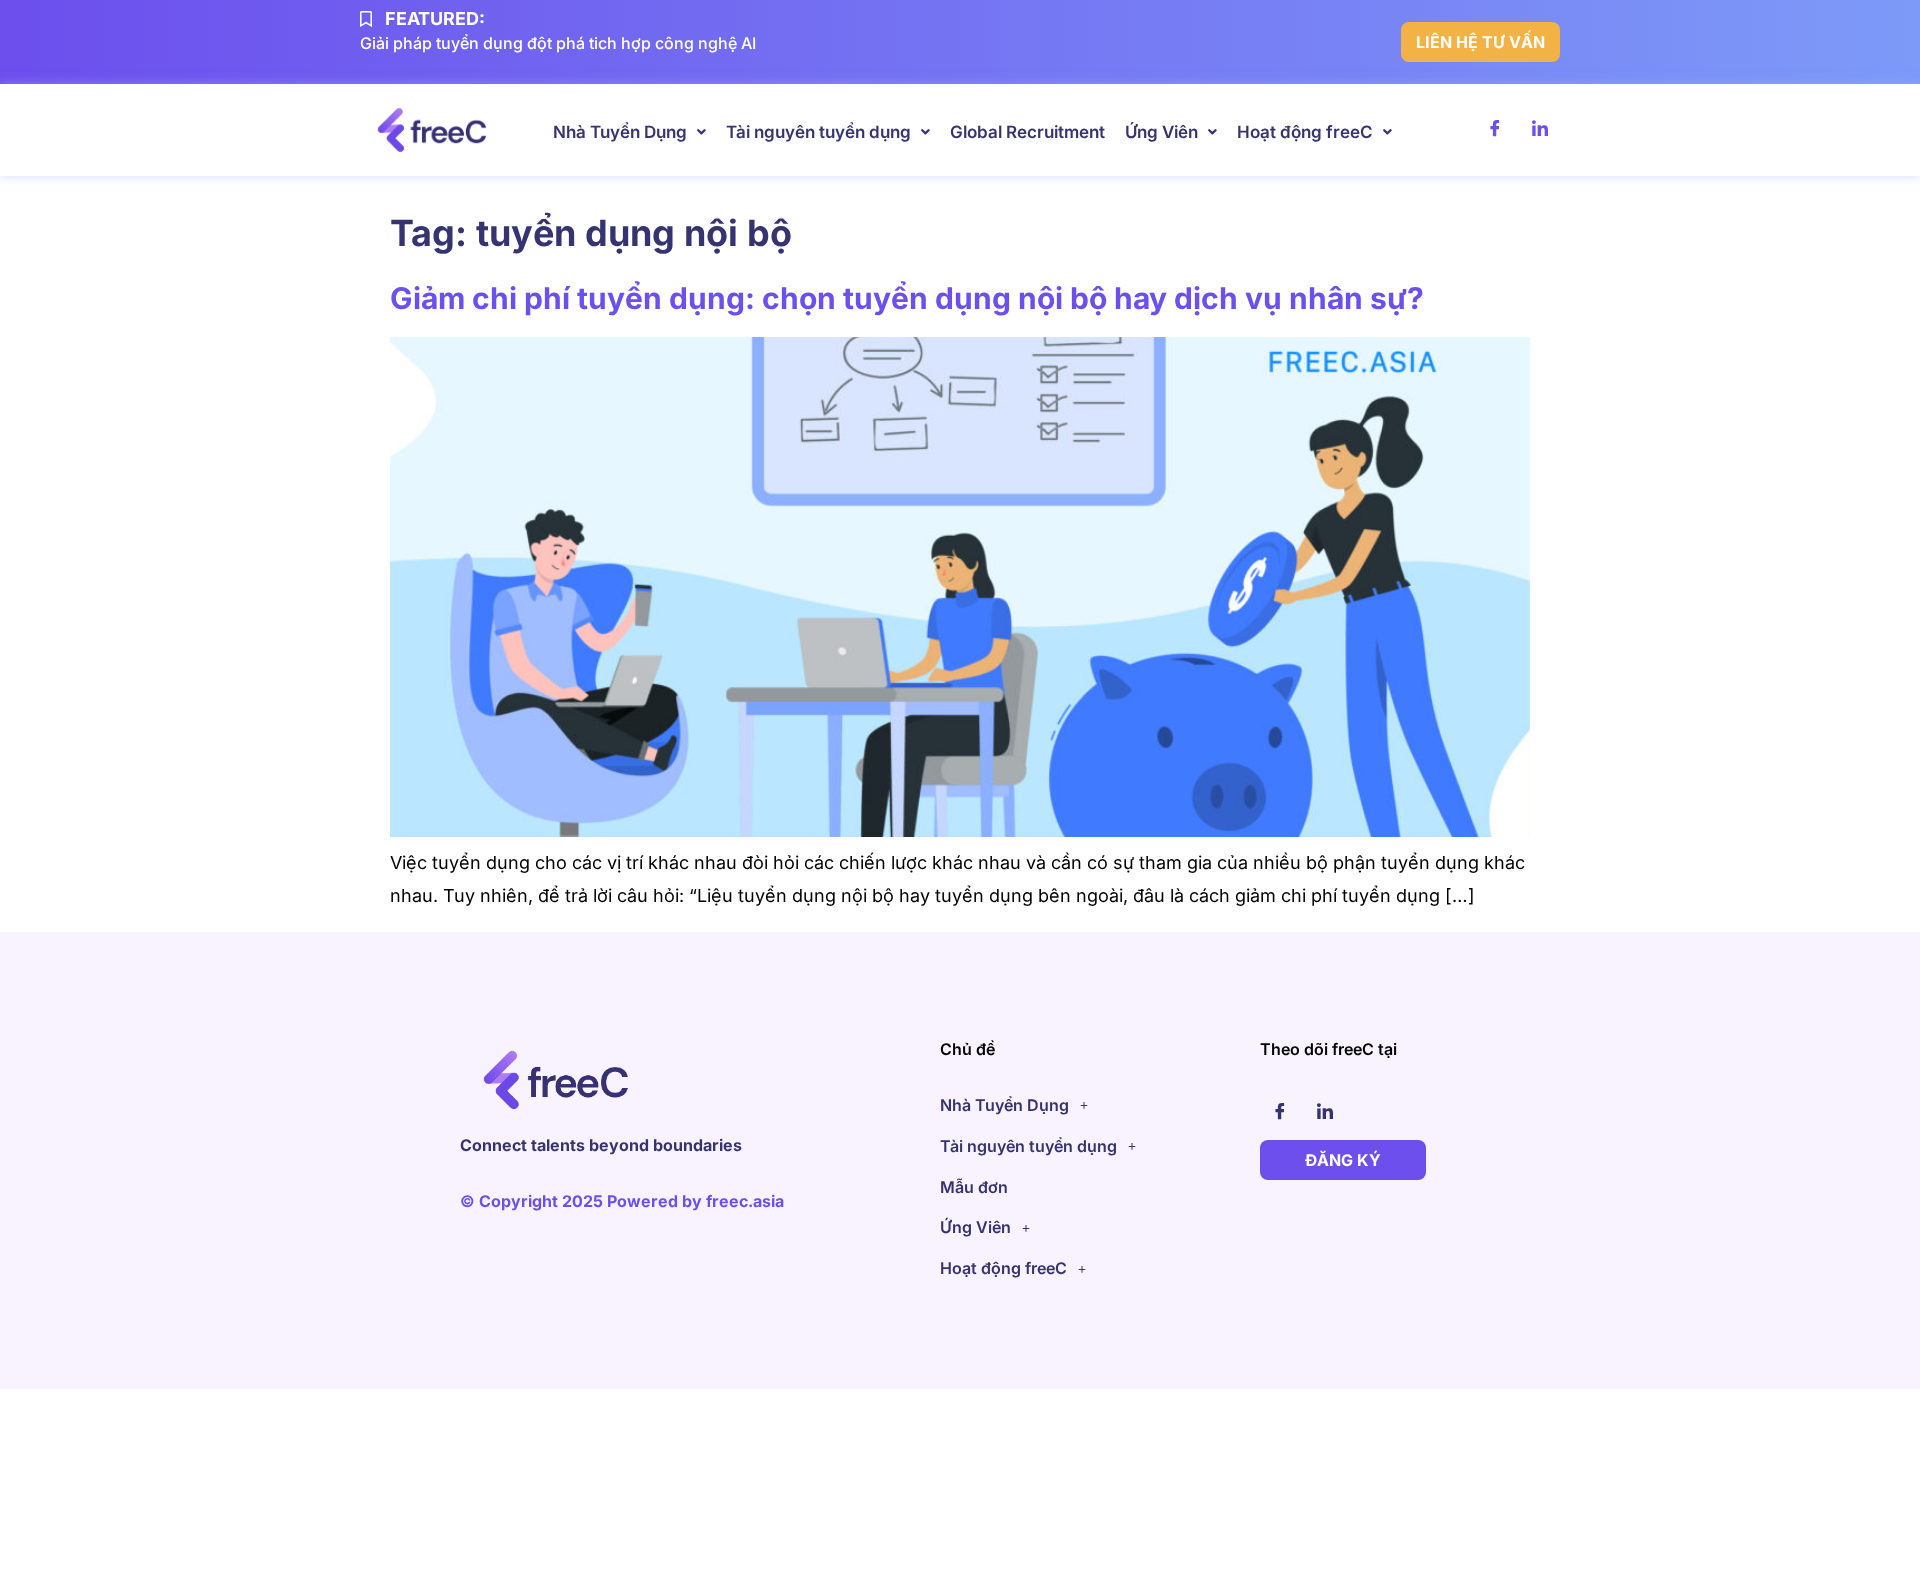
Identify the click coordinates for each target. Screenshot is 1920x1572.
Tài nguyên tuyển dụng (818, 132)
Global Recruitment (1027, 132)
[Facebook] (1495, 130)
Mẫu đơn (974, 1187)
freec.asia (745, 1201)
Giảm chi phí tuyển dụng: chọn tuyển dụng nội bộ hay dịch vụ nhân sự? (907, 298)
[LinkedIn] (1540, 130)
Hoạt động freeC (1305, 132)
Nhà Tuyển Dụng (620, 132)
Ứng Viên (1161, 132)
